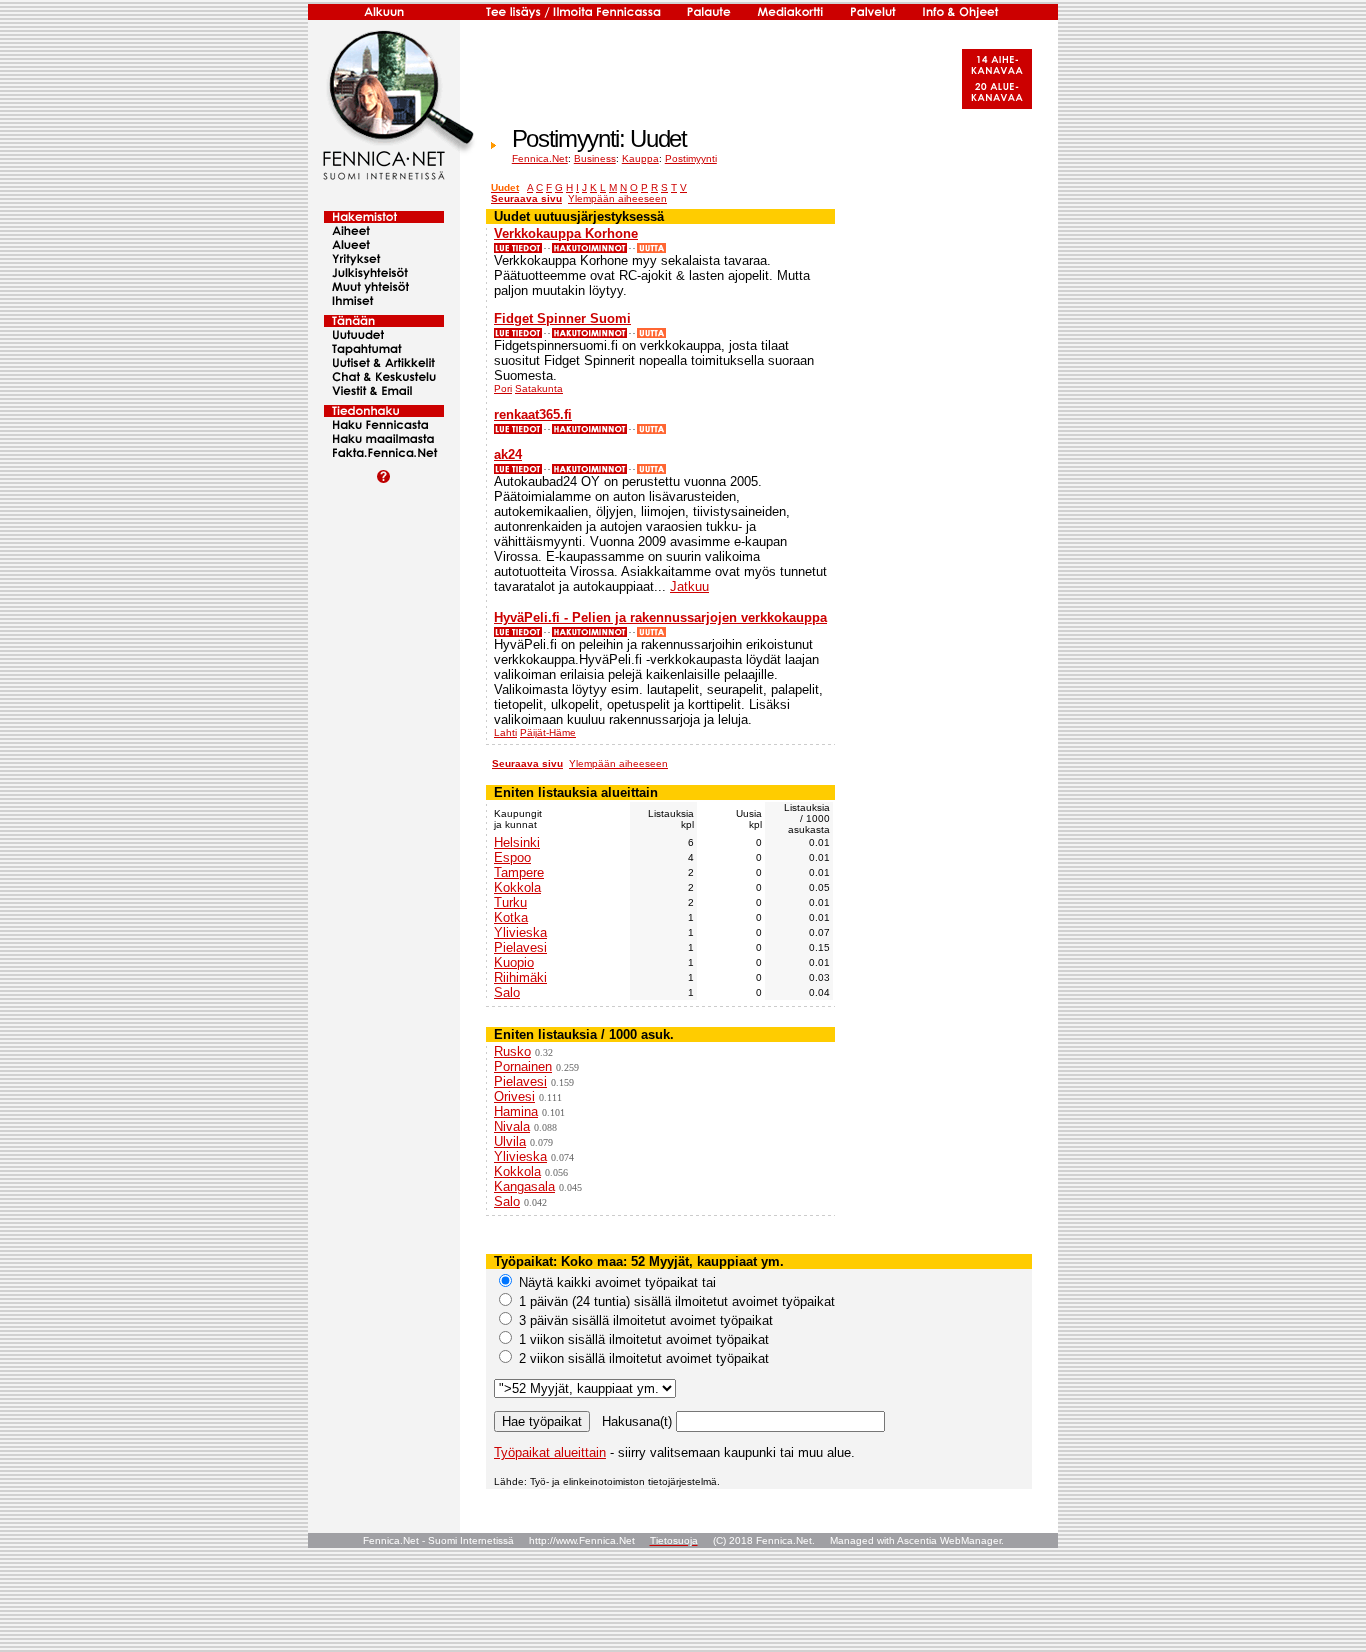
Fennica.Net (540, 158)
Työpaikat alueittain (550, 1452)
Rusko (512, 1051)
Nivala (512, 1126)
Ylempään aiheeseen (617, 198)
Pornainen (523, 1066)
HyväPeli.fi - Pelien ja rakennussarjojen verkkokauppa (660, 617)
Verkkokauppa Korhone (566, 233)
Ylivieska (520, 932)
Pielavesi (520, 947)
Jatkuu (689, 586)
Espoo (512, 857)
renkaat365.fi (533, 414)
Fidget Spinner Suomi (562, 318)
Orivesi (514, 1096)
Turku (510, 902)
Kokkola (517, 887)
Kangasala (524, 1186)
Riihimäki (520, 977)
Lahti (505, 732)
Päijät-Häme (548, 732)
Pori (503, 388)
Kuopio (514, 962)
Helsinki (517, 842)
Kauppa (640, 158)
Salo (507, 992)
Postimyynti (691, 158)
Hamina (516, 1111)
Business (595, 158)
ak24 (508, 454)
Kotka (511, 917)
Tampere (519, 872)
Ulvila (510, 1141)
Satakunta (539, 388)
